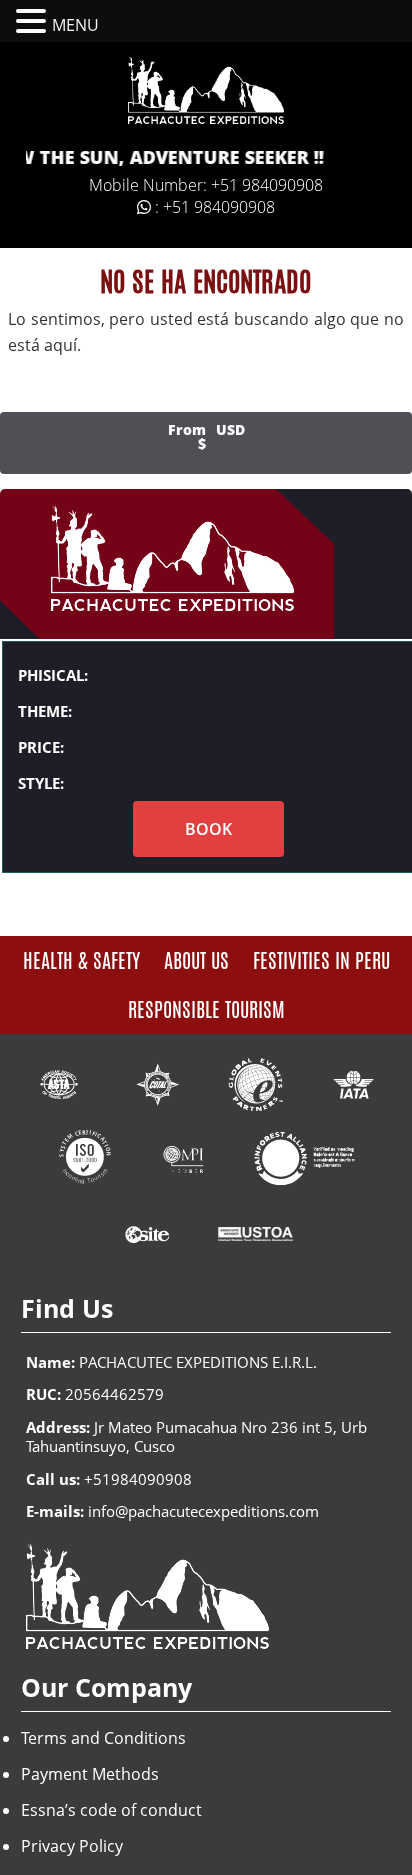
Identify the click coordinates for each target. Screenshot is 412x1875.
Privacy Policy (72, 1846)
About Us (196, 960)
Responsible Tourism (206, 1009)
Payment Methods (90, 1774)
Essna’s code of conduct (111, 1810)
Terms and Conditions (103, 1738)
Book (208, 829)
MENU (75, 25)
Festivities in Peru (321, 960)
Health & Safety (81, 960)
